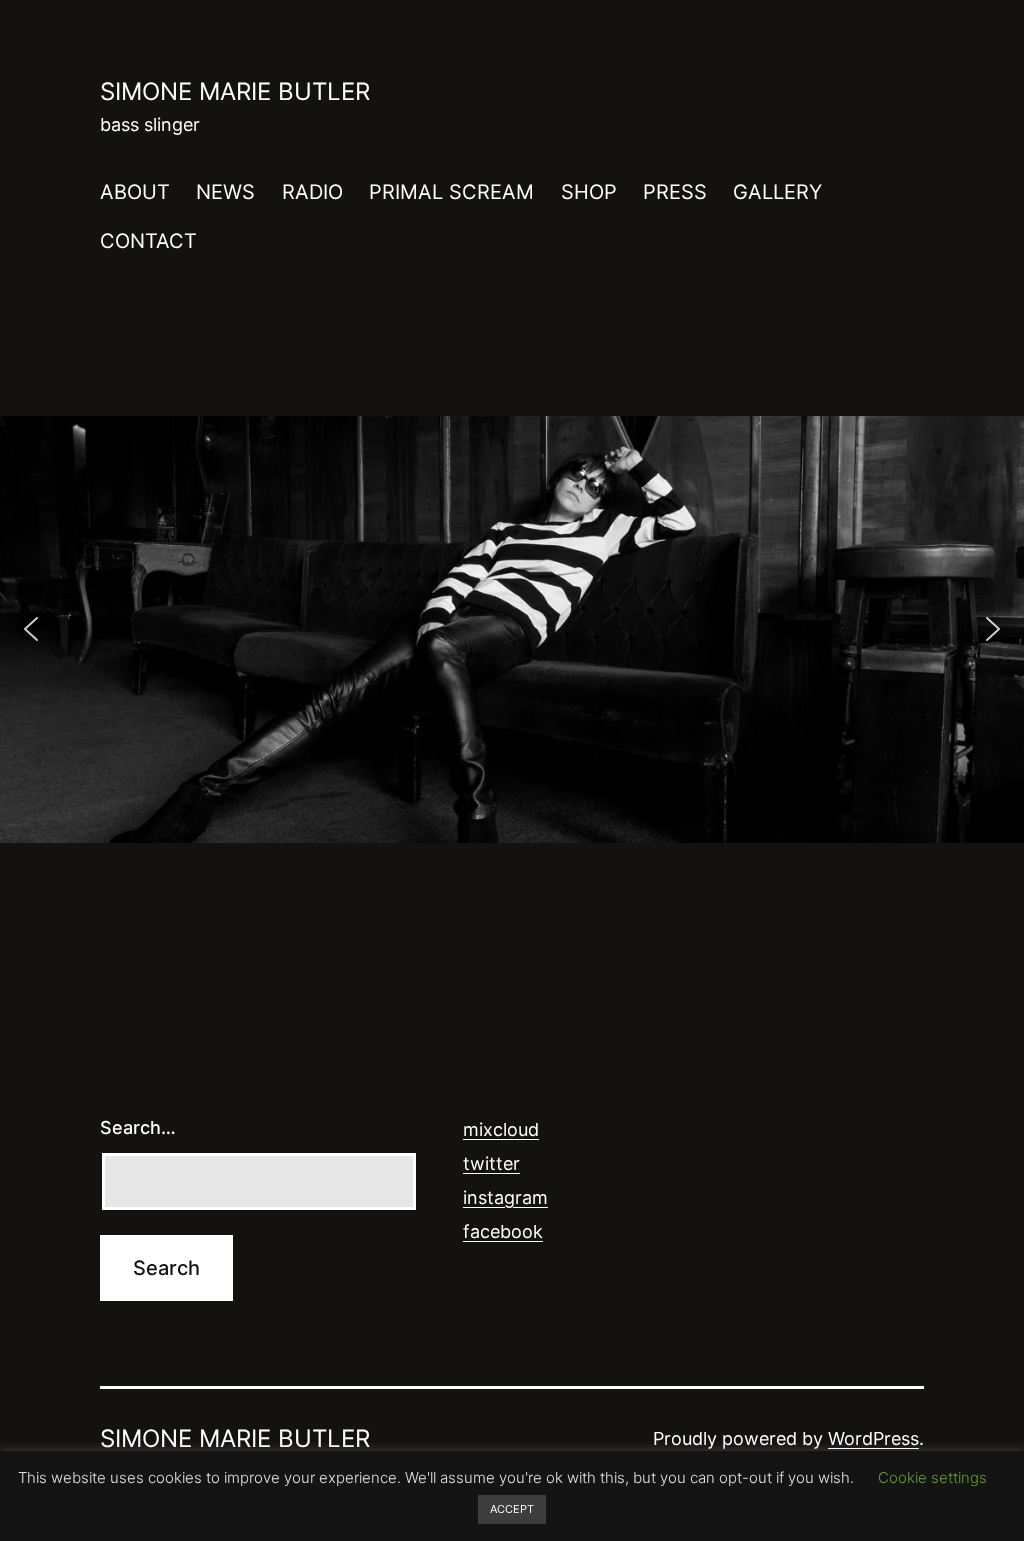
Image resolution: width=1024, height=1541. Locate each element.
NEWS (225, 192)
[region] (512, 629)
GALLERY (777, 192)
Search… (138, 1127)
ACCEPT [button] (512, 1509)
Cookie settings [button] (932, 1477)
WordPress (873, 1438)
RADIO (312, 192)
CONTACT (148, 241)
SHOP (589, 192)
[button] (31, 629)
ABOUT (135, 192)
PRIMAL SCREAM (451, 192)
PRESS (675, 192)
